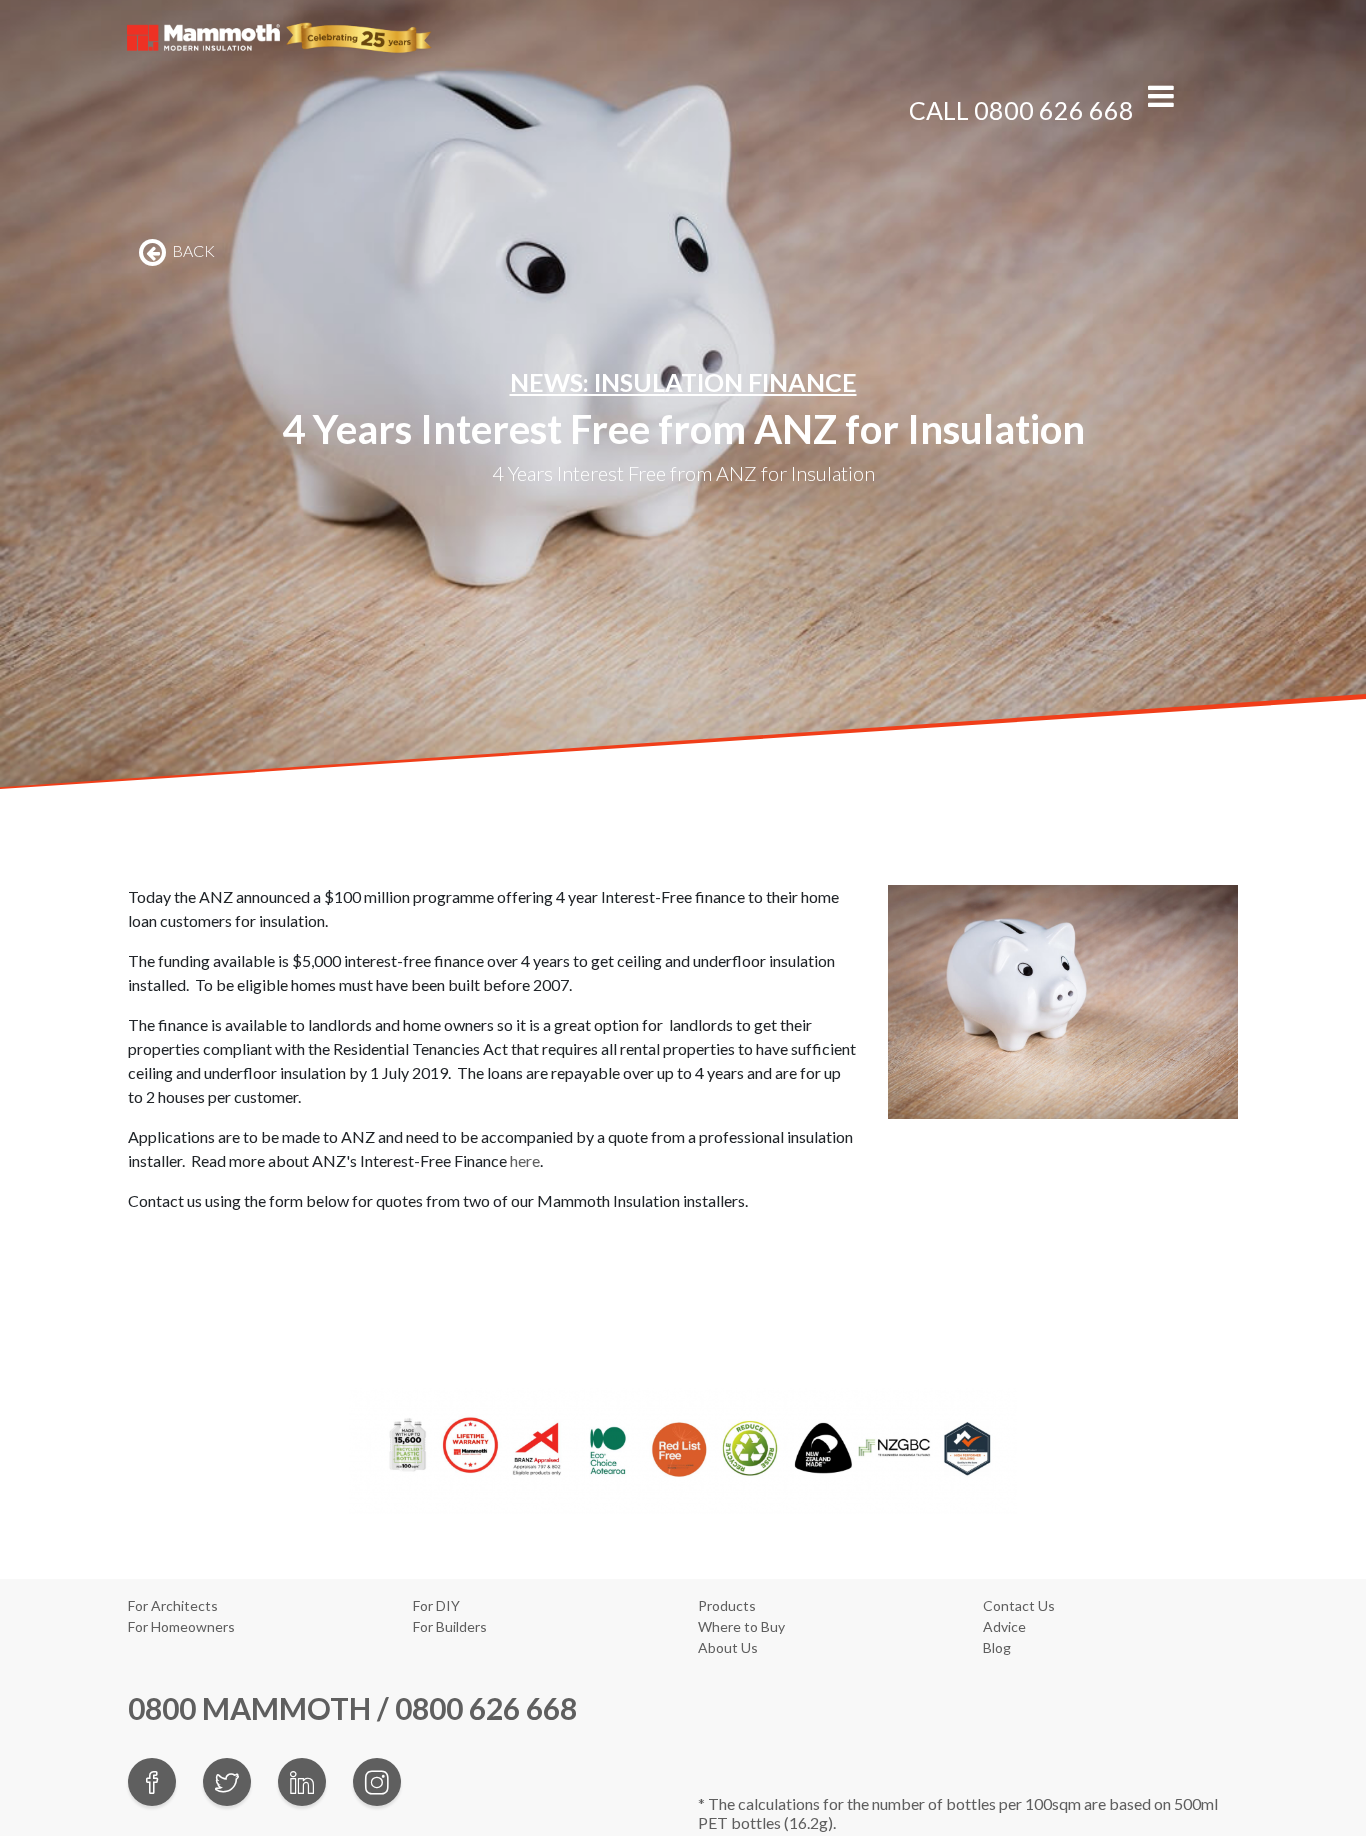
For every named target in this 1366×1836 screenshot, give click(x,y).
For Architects (173, 1605)
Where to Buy (741, 1626)
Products (727, 1605)
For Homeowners (181, 1626)
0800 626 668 (1054, 110)
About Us (728, 1647)
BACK (192, 250)
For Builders (450, 1626)
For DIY (436, 1605)
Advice (1004, 1626)
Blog (997, 1647)
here (525, 1160)
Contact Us (1019, 1605)
